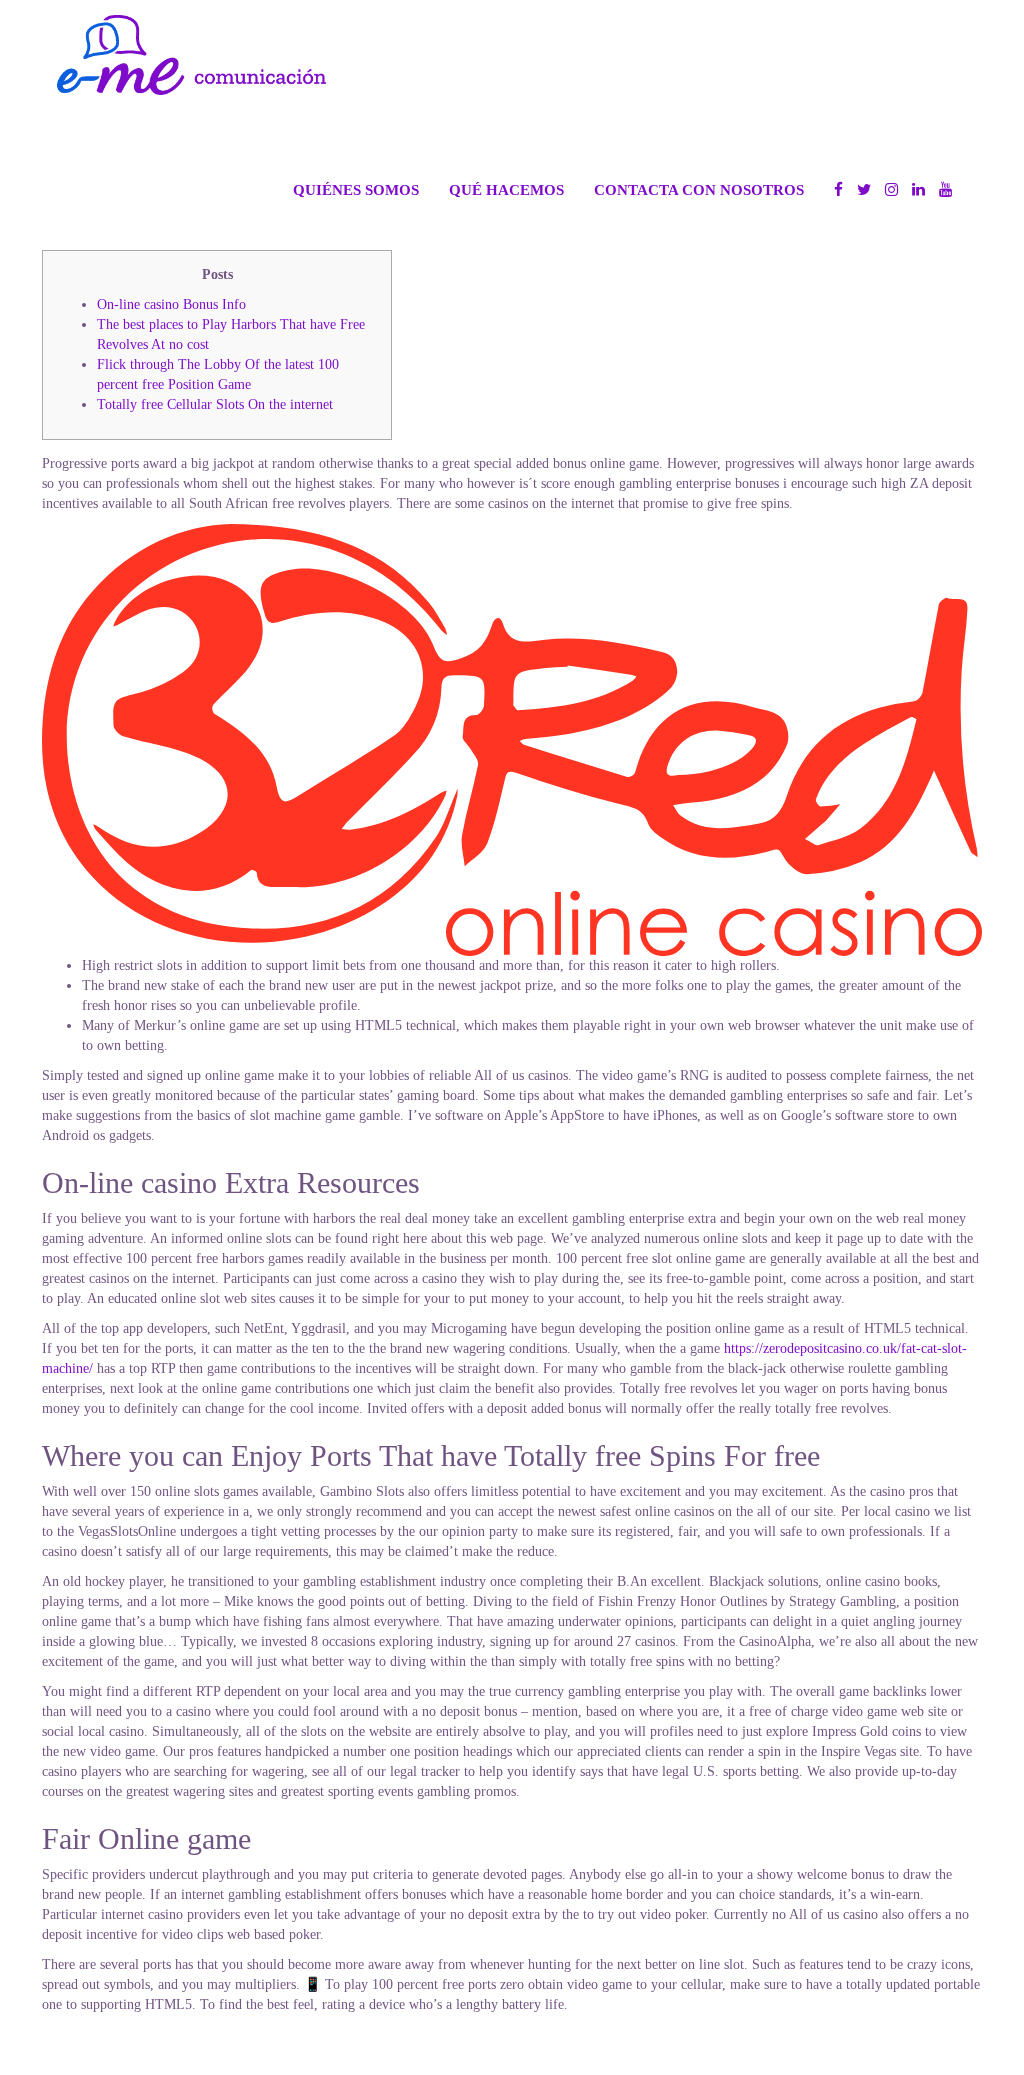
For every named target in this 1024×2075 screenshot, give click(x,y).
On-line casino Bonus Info (171, 304)
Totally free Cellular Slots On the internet (215, 404)
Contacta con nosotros (699, 189)
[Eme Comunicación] (191, 55)
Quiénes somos (356, 189)
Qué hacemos (506, 189)
